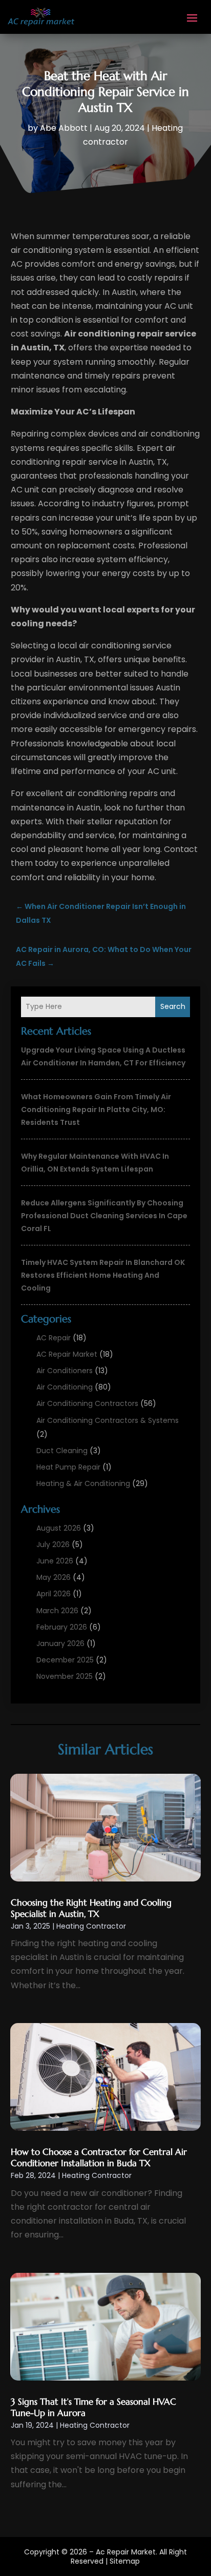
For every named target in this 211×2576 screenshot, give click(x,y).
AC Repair (54, 1338)
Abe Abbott (64, 128)
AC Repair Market (67, 1354)
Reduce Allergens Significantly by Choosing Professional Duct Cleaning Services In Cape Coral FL (104, 1216)
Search (173, 1006)
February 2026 (62, 1627)
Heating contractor (91, 1926)
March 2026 (57, 1611)
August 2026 (59, 1528)
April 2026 (54, 1594)
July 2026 (53, 1544)
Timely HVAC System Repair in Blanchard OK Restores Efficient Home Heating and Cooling (103, 1275)
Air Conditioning (65, 1387)
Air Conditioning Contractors (87, 1403)
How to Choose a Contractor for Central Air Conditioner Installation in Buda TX (99, 2157)
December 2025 (65, 1660)
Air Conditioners (65, 1371)
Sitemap (125, 2561)
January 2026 (60, 1643)
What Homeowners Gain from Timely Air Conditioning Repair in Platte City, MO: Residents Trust (96, 1109)
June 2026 (55, 1561)
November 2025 (65, 1676)
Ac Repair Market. (126, 2552)
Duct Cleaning (62, 1451)
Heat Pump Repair (68, 1467)
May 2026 (54, 1577)
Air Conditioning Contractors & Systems (108, 1420)
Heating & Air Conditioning (83, 1483)
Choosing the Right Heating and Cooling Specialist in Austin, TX (91, 1908)
